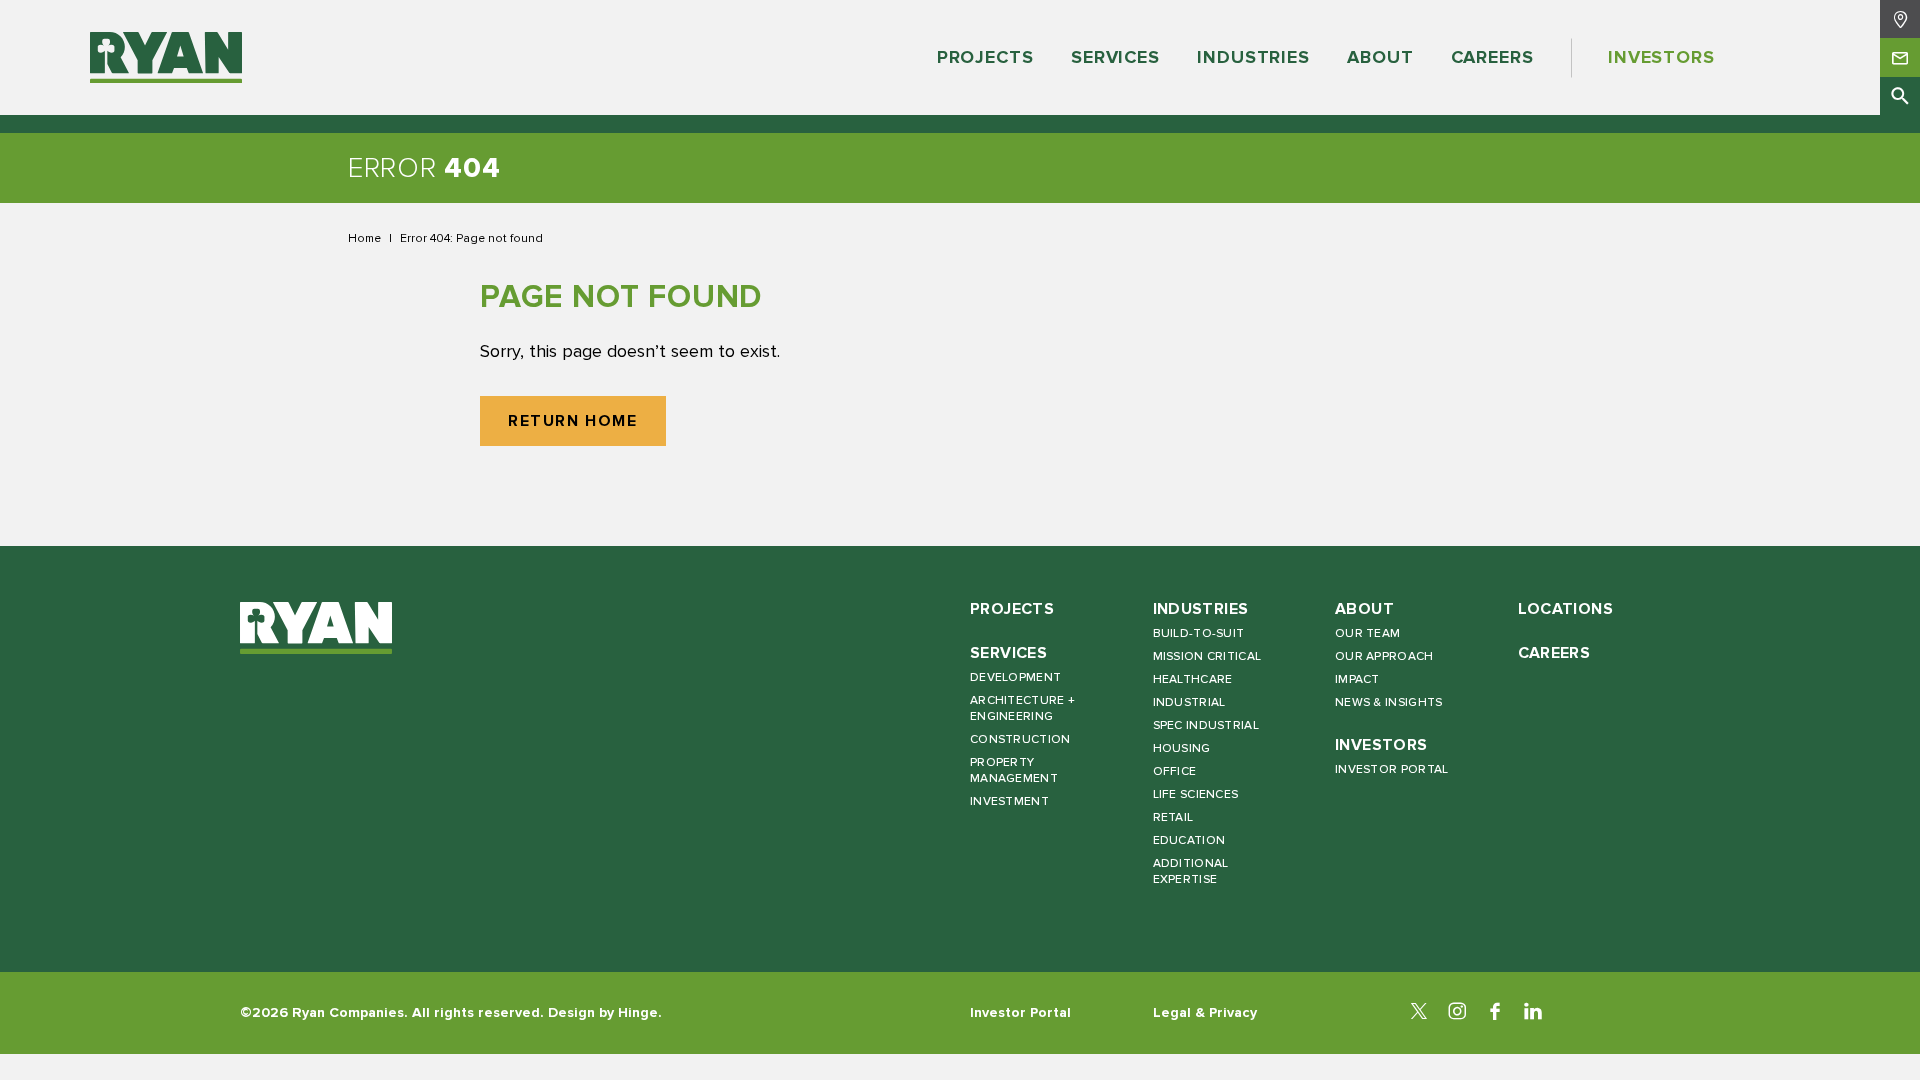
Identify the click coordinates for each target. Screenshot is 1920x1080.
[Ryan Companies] (166, 58)
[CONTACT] (1900, 57)
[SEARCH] (1900, 96)
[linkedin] (1533, 1013)
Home (364, 238)
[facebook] (1495, 1013)
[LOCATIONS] (1900, 19)
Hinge (638, 1012)
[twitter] (1419, 1013)
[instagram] (1457, 1013)
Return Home (573, 421)
